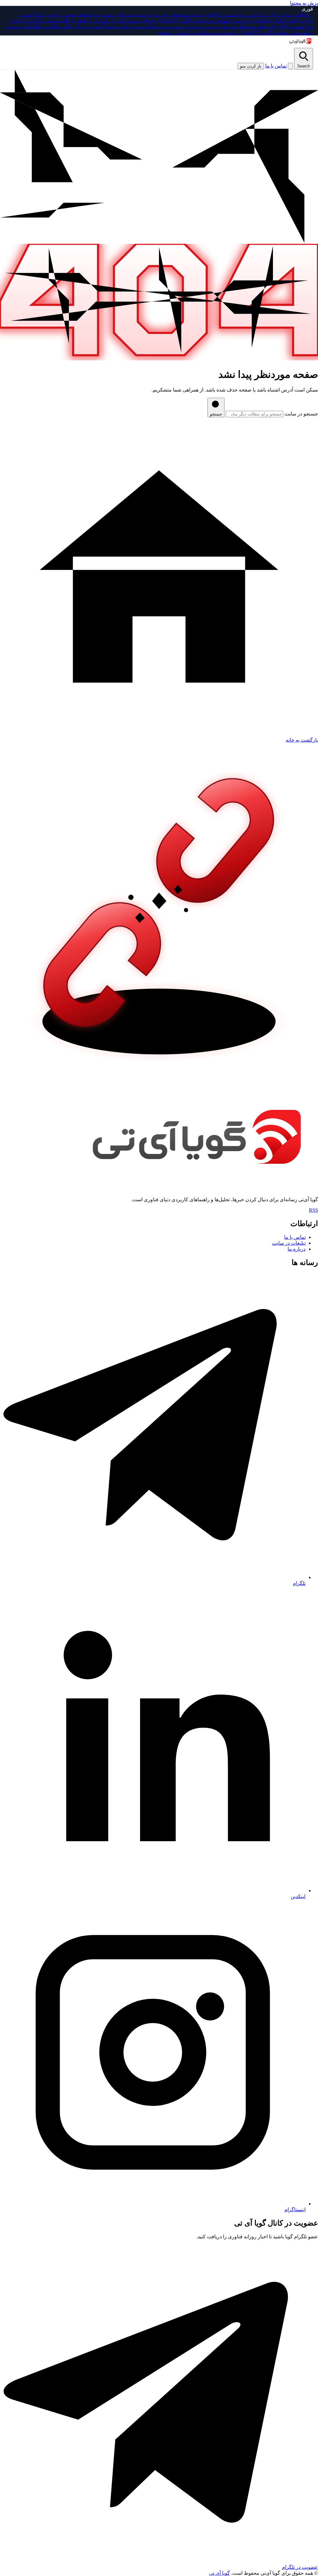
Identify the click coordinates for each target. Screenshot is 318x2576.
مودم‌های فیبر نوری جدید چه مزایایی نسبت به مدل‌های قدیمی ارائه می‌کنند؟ (111, 15)
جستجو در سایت (301, 414)
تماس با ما (276, 66)
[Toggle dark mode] (290, 66)
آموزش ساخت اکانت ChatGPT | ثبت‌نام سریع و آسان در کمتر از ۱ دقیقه (150, 21)
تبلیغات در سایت (289, 1243)
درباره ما (297, 1249)
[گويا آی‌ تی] (300, 41)
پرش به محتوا (304, 3)
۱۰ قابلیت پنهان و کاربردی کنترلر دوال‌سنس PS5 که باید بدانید (250, 15)
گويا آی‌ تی (219, 2573)
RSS (313, 1210)
